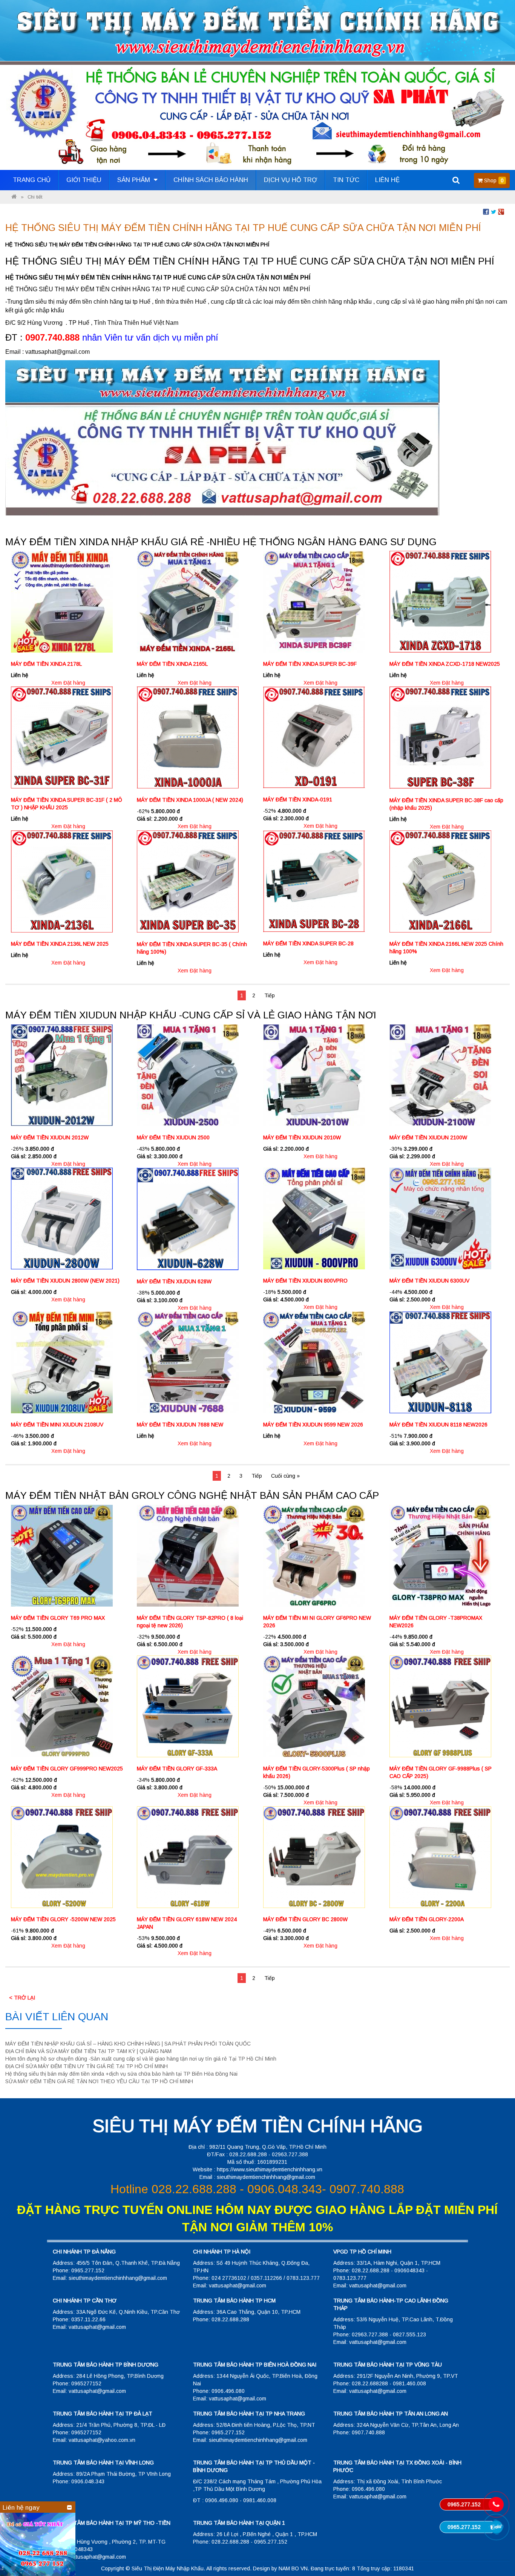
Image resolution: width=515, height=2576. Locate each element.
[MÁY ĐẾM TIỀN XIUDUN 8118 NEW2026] (440, 1362)
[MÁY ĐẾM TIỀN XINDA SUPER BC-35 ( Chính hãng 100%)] (188, 881)
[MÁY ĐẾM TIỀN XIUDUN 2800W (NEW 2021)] (62, 1218)
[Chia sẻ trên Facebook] (486, 211)
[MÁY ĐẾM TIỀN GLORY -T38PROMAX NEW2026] (440, 1555)
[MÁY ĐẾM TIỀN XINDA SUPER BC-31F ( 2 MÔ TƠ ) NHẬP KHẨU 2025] (62, 737)
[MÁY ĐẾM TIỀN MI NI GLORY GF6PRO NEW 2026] (314, 1555)
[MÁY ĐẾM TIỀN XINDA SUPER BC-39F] (314, 601)
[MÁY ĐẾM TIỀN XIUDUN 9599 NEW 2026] (314, 1362)
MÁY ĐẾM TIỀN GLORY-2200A (427, 1919)
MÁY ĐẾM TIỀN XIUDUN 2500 (173, 1137)
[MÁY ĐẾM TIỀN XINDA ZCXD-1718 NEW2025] (440, 601)
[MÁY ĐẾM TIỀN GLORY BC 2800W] (314, 1856)
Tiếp (270, 995)
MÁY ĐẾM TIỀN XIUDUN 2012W (50, 1137)
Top (497, 2549)
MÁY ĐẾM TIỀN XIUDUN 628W (174, 1281)
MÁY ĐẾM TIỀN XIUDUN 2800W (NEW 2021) (65, 1281)
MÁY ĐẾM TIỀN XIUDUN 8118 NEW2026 (438, 1425)
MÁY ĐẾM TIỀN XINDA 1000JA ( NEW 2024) (190, 800)
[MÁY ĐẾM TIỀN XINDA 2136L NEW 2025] (62, 881)
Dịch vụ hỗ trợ (290, 180)
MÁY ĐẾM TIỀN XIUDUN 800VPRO (305, 1281)
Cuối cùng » (285, 1476)
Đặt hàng (74, 683)
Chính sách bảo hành (211, 180)
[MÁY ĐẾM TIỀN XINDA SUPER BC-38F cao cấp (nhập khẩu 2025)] (440, 737)
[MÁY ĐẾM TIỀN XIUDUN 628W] (188, 1218)
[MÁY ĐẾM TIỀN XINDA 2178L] (62, 601)
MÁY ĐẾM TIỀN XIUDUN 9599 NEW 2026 (313, 1425)
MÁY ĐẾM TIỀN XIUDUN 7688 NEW (180, 1425)
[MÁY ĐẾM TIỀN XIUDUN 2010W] (314, 1075)
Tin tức (346, 180)
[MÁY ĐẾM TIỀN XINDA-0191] (314, 737)
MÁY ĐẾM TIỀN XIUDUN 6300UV (429, 1281)
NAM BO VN (293, 2568)
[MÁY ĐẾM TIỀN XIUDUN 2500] (188, 1075)
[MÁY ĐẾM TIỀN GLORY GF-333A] (188, 1706)
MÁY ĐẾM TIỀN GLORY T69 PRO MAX (58, 1618)
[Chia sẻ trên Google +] (501, 211)
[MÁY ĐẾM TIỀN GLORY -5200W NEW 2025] (62, 1856)
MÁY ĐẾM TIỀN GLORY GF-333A (177, 1769)
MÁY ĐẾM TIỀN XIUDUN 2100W (428, 1137)
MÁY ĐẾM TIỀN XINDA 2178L (46, 664)
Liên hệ (387, 180)
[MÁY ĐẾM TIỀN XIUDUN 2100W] (440, 1075)
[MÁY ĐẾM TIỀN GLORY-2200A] (440, 1856)
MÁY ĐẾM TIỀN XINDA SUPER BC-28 (308, 943)
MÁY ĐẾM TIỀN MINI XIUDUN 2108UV (57, 1425)
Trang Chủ (32, 180)
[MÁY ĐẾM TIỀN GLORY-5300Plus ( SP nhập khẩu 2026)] (314, 1706)
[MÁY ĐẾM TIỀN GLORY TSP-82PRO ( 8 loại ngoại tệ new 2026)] (188, 1555)
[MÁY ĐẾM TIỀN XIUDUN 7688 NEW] (188, 1362)
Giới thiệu (84, 180)
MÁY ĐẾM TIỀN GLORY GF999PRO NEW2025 (67, 1769)
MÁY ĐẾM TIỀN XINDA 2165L (172, 664)
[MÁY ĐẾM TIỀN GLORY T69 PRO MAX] (62, 1555)
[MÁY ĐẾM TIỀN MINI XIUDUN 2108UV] (62, 1362)
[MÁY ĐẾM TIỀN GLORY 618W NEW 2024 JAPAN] (188, 1856)
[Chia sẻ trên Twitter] (494, 211)
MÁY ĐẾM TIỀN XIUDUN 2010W (302, 1137)
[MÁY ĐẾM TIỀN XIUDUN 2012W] (62, 1075)
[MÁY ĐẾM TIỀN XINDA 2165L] (188, 601)
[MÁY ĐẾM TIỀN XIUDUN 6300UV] (440, 1218)
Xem (57, 683)
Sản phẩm (135, 180)
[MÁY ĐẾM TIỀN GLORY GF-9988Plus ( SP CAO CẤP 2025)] (440, 1706)
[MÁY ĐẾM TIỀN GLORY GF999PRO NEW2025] (62, 1706)
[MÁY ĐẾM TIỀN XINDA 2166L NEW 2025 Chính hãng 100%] (440, 881)
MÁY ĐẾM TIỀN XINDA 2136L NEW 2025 (60, 944)
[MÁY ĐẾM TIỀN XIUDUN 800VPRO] (314, 1218)
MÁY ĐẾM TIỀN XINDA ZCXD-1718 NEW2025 (445, 664)
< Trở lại (22, 1998)
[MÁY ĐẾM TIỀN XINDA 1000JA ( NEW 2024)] (188, 737)
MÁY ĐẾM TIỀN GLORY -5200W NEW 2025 (63, 1919)
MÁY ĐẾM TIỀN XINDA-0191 (298, 800)
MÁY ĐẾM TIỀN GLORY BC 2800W (305, 1919)
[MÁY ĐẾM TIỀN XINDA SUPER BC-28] (314, 881)
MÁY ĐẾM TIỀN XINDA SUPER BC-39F (310, 664)
